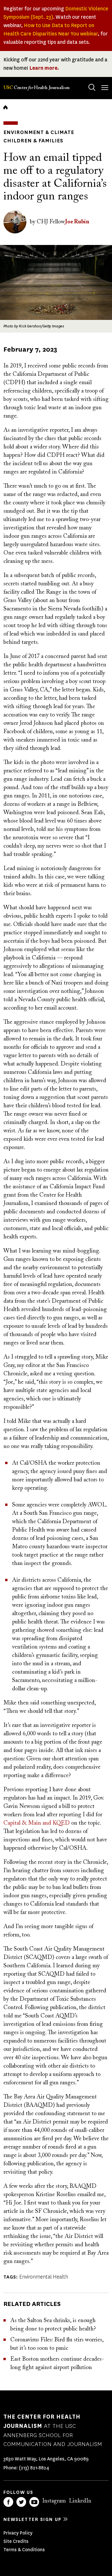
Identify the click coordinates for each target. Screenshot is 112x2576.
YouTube (34, 2502)
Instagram (54, 2501)
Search (92, 87)
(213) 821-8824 (34, 2468)
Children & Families (33, 141)
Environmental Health (44, 2277)
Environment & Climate (39, 132)
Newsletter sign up (32, 2519)
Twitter (21, 2502)
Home (5, 107)
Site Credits (16, 2541)
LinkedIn (80, 2501)
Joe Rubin (77, 222)
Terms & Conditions (24, 2550)
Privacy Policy (18, 2533)
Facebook (8, 2502)
